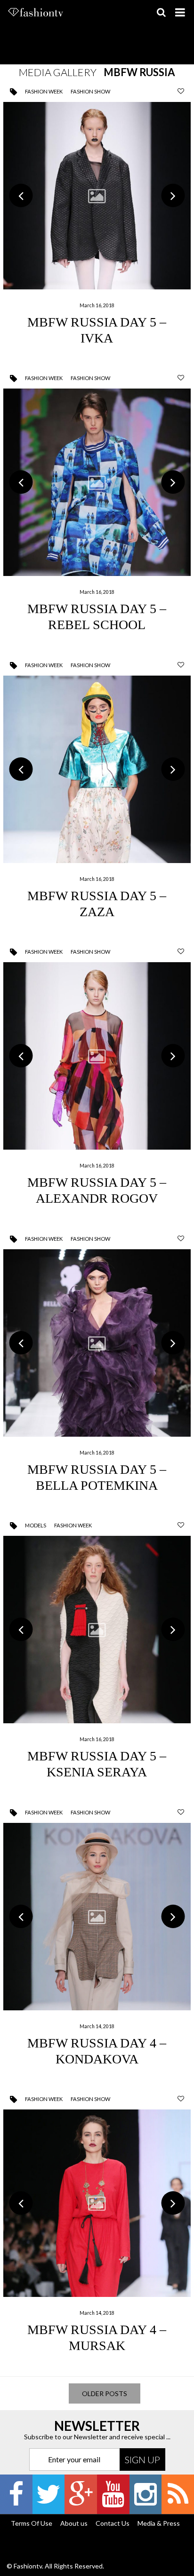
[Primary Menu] (180, 12)
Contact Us (113, 2523)
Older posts (105, 2393)
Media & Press (159, 2523)
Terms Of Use (32, 2523)
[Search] (161, 12)
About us (74, 2523)
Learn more (97, 223)
